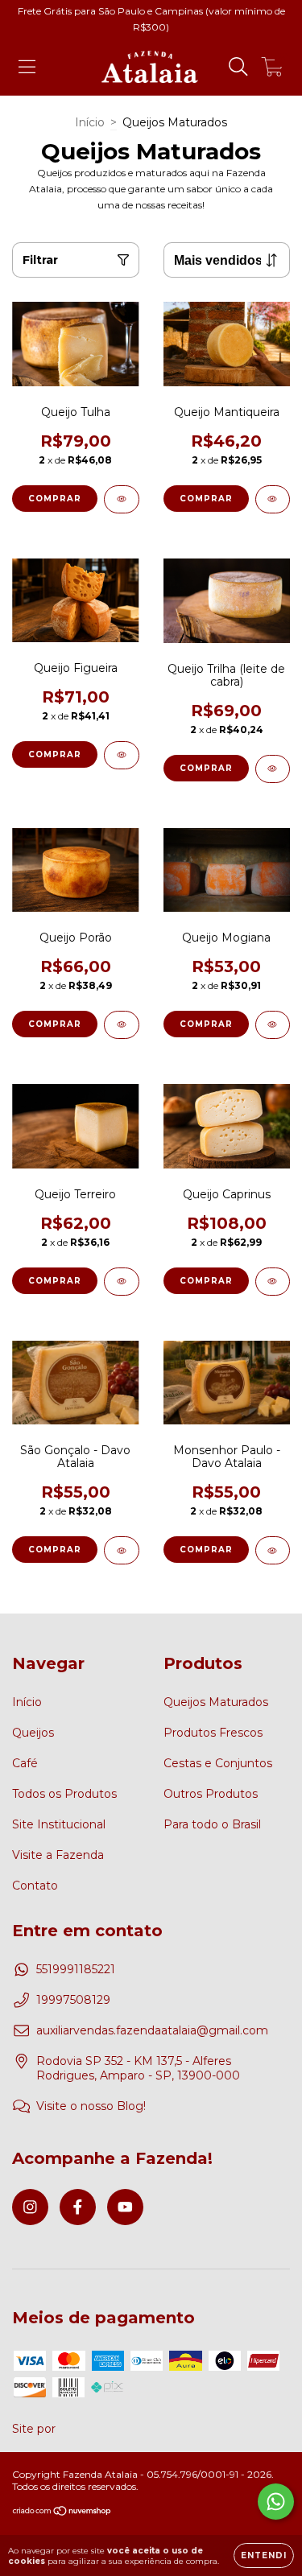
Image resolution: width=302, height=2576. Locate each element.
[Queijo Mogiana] (273, 1025)
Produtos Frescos (213, 1733)
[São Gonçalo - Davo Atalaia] (122, 1550)
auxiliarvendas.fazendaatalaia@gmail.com (152, 2030)
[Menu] (27, 67)
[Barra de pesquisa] (238, 67)
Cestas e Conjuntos (218, 1763)
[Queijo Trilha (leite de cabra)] (273, 769)
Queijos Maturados (216, 1702)
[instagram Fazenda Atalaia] (30, 2207)
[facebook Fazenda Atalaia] (78, 2207)
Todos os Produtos (64, 1794)
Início (90, 122)
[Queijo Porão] (122, 1025)
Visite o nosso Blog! (91, 2106)
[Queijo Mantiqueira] (273, 499)
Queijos (33, 1733)
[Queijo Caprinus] (273, 1282)
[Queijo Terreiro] (122, 1282)
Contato (35, 1886)
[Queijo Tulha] (122, 499)
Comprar (55, 499)
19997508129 (73, 2000)
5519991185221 (76, 1969)
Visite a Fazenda (58, 1855)
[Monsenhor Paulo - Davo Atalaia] (273, 1550)
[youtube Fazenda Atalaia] (125, 2207)
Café (25, 1763)
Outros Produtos (211, 1794)
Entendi (264, 2555)
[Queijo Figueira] (122, 755)
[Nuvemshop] (62, 2513)
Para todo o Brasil (212, 1824)
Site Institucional (59, 1824)
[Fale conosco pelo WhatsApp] (276, 2502)
